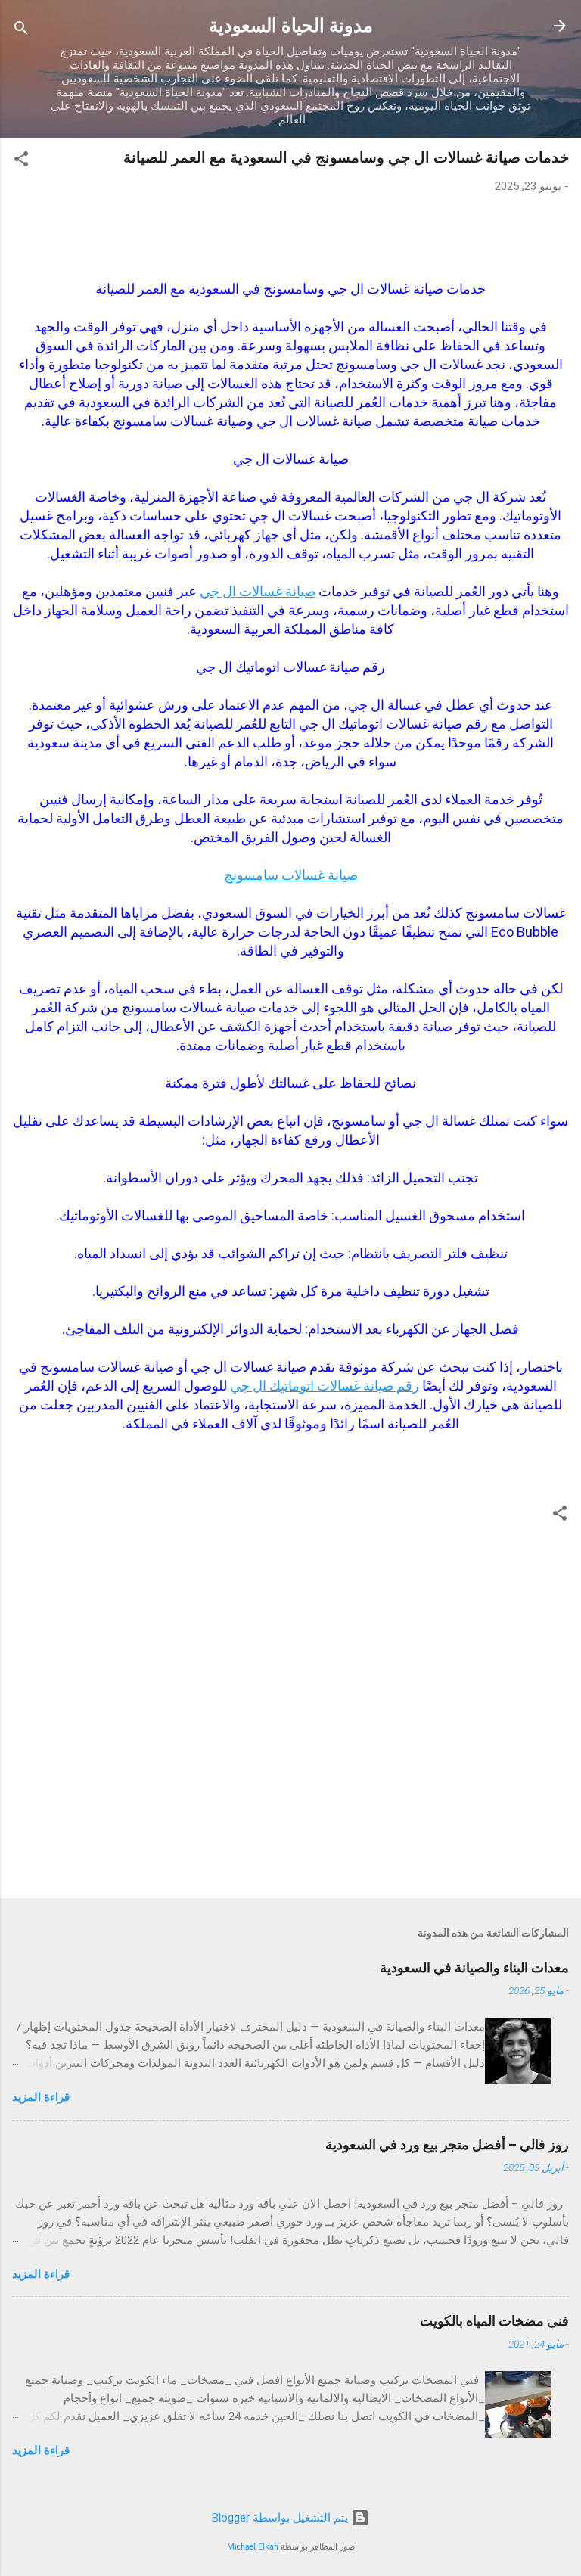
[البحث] (21, 31)
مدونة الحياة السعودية (291, 26)
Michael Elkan (253, 2547)
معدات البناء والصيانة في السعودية (474, 1967)
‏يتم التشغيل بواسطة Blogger (281, 2518)
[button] (21, 162)
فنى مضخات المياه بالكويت (494, 2321)
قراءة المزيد (41, 2097)
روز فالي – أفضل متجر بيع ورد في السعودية (447, 2144)
